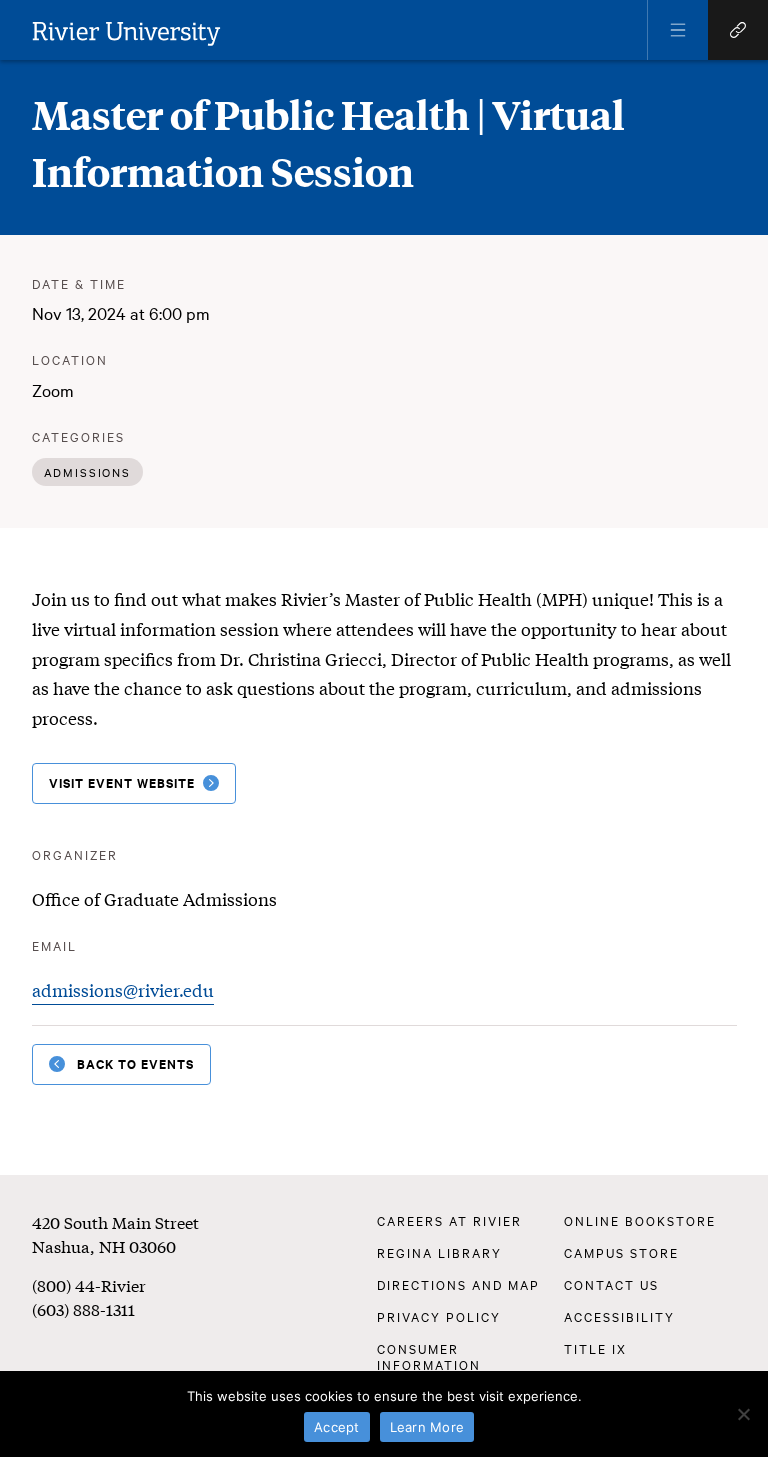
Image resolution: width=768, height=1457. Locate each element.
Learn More (427, 1427)
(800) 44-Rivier (89, 1284)
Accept (337, 1427)
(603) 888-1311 (83, 1308)
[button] (678, 30)
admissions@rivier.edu (123, 989)
